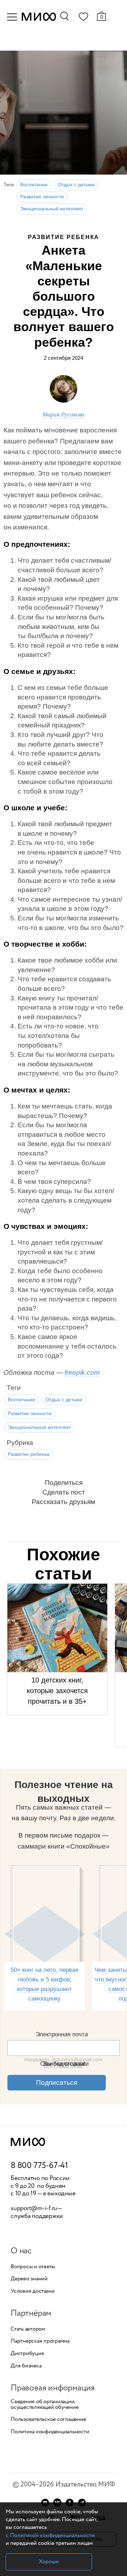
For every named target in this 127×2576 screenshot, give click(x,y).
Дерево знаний (29, 2279)
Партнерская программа (40, 2341)
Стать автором (28, 2329)
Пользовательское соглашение (48, 2419)
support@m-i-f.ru (34, 2208)
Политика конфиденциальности (50, 2432)
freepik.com (82, 1372)
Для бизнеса (26, 2366)
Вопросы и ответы (33, 2267)
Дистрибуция (27, 2354)
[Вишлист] (83, 18)
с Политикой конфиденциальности (50, 2535)
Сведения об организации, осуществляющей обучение (44, 2405)
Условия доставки (33, 2291)
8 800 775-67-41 (39, 2166)
